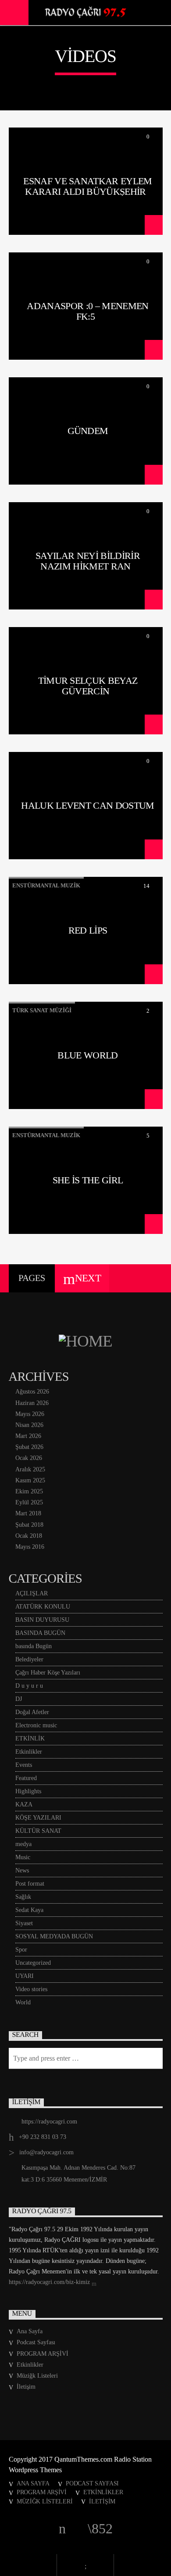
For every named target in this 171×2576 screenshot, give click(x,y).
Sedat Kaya (29, 1910)
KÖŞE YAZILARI (38, 1818)
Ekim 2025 (29, 1491)
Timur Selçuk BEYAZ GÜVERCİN (88, 686)
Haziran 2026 (32, 1403)
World (23, 2002)
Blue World (87, 1055)
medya (23, 1844)
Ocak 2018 (29, 1536)
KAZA (24, 1804)
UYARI (25, 1976)
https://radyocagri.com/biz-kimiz (50, 2282)
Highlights (28, 1791)
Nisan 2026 (29, 1425)
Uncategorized (33, 1963)
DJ (19, 1699)
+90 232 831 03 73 (43, 2137)
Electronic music (36, 1725)
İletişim (26, 2387)
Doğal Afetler (32, 1712)
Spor (21, 1950)
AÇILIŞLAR (32, 1593)
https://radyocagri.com (49, 2122)
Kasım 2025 (30, 1480)
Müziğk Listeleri (37, 2376)
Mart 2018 (28, 1513)
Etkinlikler (29, 1752)
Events (24, 1765)
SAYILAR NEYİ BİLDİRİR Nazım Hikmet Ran (88, 561)
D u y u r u (29, 1686)
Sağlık (23, 1897)
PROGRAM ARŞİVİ (43, 2354)
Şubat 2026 (29, 1447)
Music (23, 1857)
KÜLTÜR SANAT (38, 1831)
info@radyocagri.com (46, 2152)
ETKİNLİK (30, 1739)
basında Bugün (34, 1646)
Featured (26, 1778)
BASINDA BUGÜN (40, 1633)
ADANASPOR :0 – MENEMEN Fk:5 (87, 311)
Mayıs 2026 (30, 1414)
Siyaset (24, 1923)
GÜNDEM (88, 431)
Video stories (31, 1989)
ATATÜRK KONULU (43, 1607)
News (22, 1870)
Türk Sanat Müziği (42, 1010)
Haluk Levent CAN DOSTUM (88, 805)
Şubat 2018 (29, 1525)
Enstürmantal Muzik (46, 885)
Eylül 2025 (29, 1502)
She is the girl (88, 1180)
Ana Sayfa (30, 2331)
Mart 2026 (28, 1436)
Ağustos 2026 (32, 1392)
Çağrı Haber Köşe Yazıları (48, 1673)
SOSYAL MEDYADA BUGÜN (54, 1936)
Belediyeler (29, 1659)
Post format (30, 1884)
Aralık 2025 (30, 1469)
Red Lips (88, 930)
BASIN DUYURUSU (42, 1620)
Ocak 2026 (29, 1458)
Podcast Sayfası (36, 2342)
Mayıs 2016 (30, 1547)
